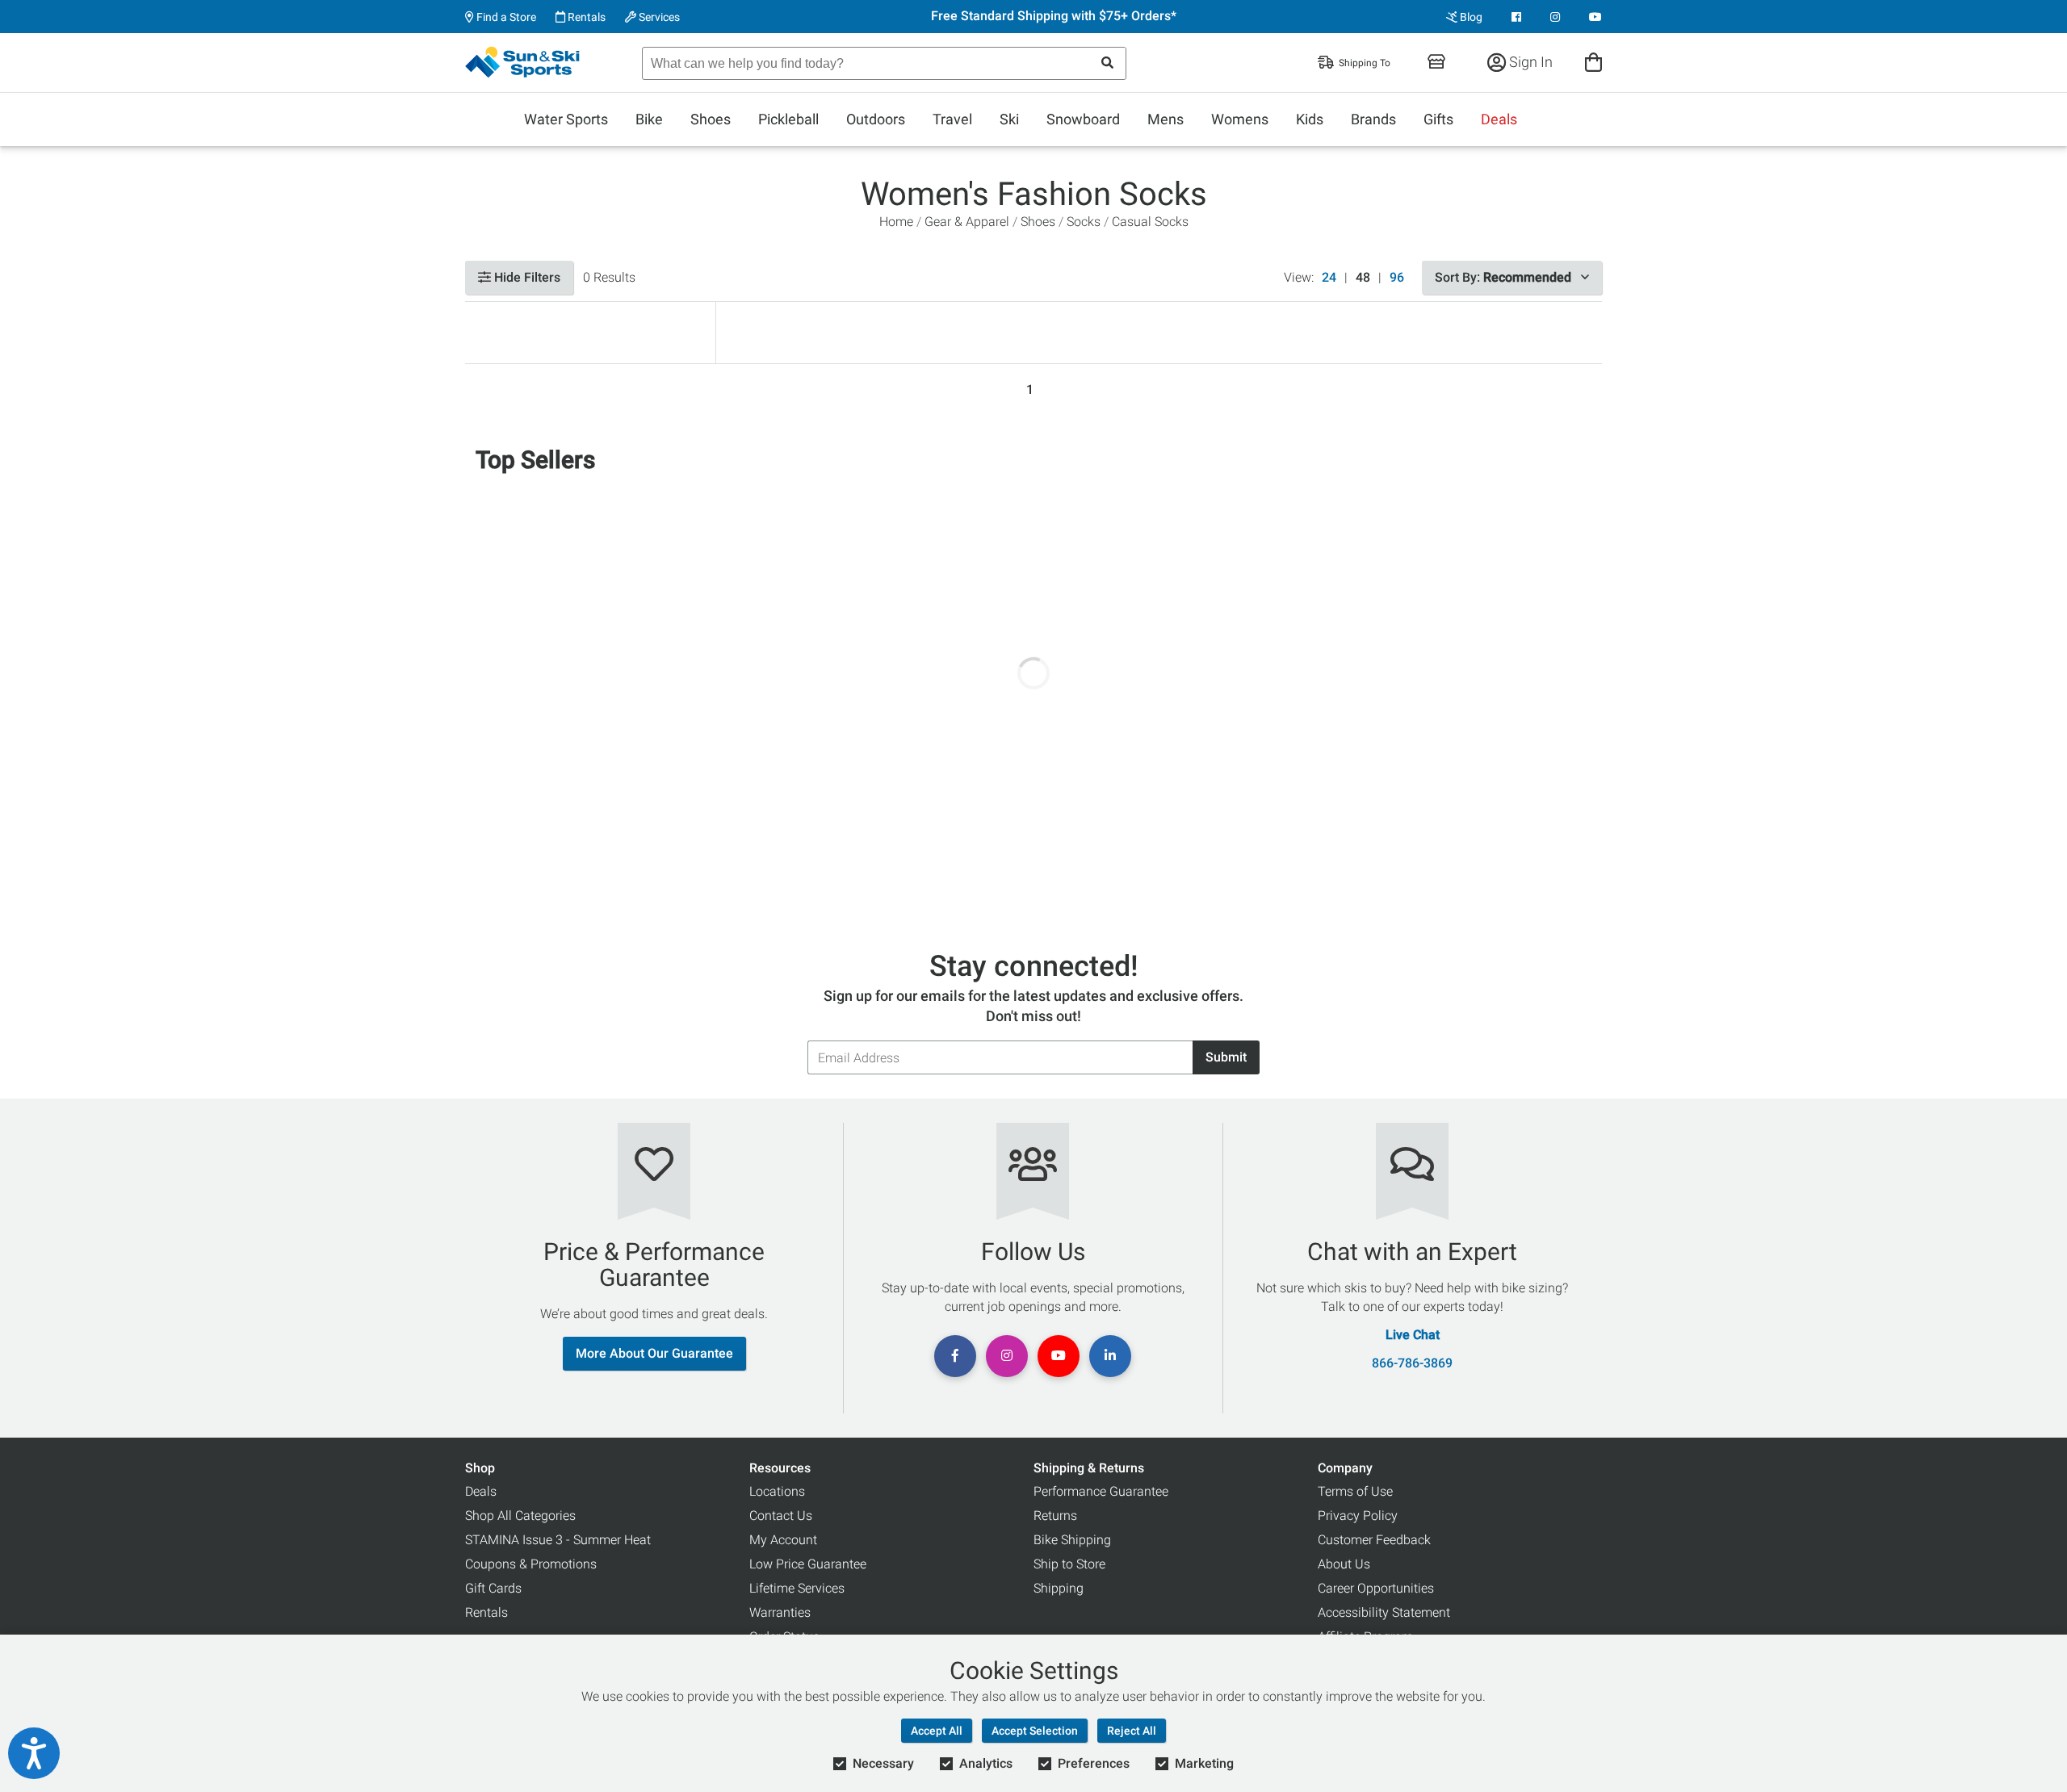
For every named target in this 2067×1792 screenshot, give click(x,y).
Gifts (1438, 119)
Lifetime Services (797, 1588)
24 (1329, 278)
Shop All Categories (520, 1516)
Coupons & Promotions (531, 1564)
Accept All (937, 1731)
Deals (1499, 119)
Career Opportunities (1376, 1588)
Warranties (780, 1612)
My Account (783, 1540)
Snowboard (1083, 119)
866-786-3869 (1412, 1363)
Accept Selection (1035, 1731)
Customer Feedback (1374, 1540)
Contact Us (781, 1516)
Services (658, 17)
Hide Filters (526, 277)
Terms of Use (1355, 1491)
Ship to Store (1069, 1564)
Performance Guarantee (1101, 1491)
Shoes (711, 119)
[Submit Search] (1107, 63)
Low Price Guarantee (808, 1564)
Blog (1470, 17)
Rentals (585, 17)
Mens (1166, 119)
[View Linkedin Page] (1110, 1356)
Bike (649, 119)
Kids (1310, 119)
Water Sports (566, 119)
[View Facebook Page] (1516, 17)
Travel (952, 119)
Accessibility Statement (1384, 1612)
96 (1397, 278)
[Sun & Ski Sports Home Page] (524, 62)
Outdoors (876, 119)
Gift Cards (493, 1588)
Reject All (1132, 1731)
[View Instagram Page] (1555, 17)
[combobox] (884, 63)
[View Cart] (1593, 62)
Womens (1240, 119)
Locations (777, 1491)
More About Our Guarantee (654, 1353)
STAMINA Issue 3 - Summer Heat (558, 1540)
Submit (1226, 1057)
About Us (1344, 1564)
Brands (1373, 119)
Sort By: (1503, 277)
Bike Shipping (1072, 1540)
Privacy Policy (1358, 1516)
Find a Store (505, 17)
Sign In (1529, 62)
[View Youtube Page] (1595, 17)
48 (1363, 278)
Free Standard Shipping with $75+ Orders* (1054, 16)
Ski (1009, 119)
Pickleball (788, 119)
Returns (1055, 1516)
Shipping (1059, 1588)
